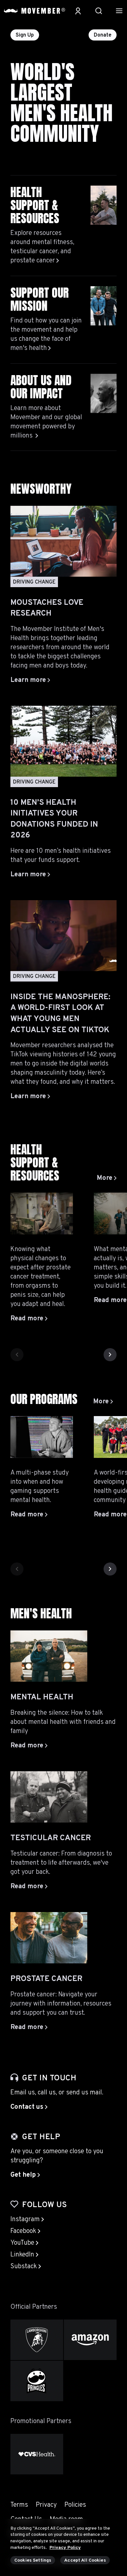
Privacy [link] (46, 2505)
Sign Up (25, 35)
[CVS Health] (37, 2454)
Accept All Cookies (85, 2560)
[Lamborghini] (37, 2340)
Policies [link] (75, 2505)
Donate (103, 35)
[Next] (110, 1355)
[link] (107, 1178)
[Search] (99, 11)
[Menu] (119, 11)
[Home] (35, 11)
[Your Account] (78, 11)
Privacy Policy (65, 2548)
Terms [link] (19, 2505)
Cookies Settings (33, 2560)
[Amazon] (90, 2340)
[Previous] (17, 1355)
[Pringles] (37, 2381)
